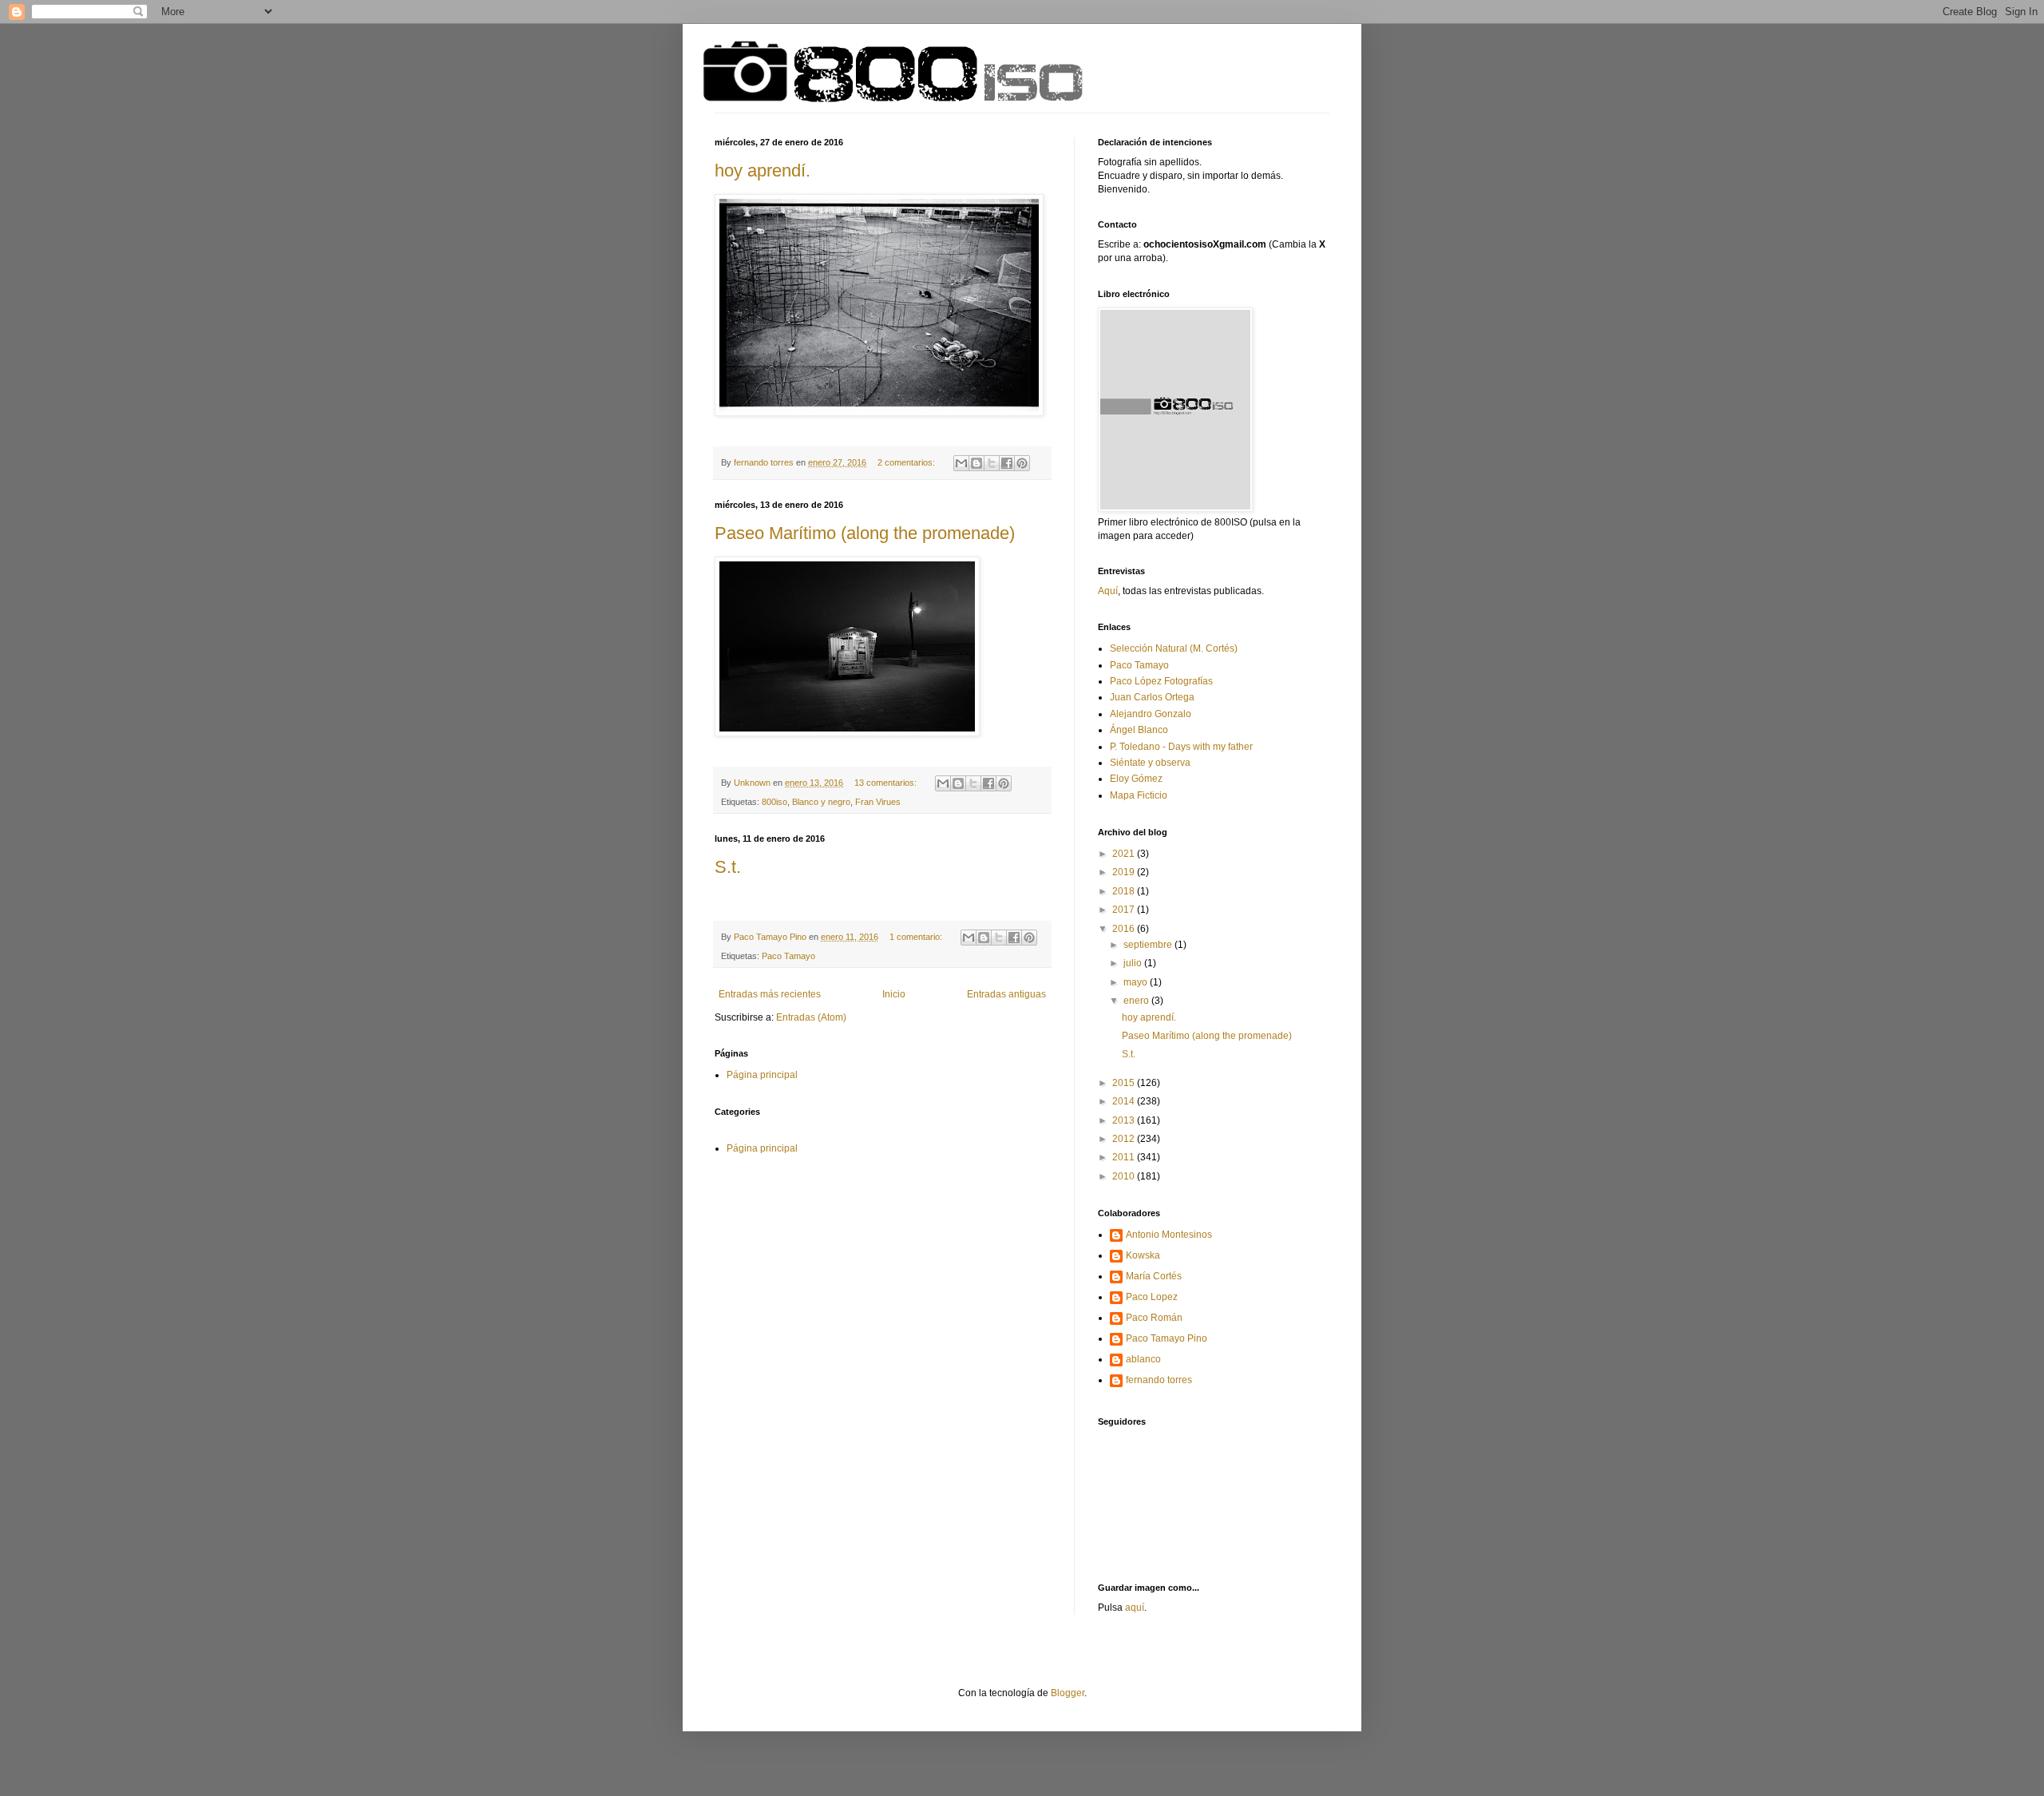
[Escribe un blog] (976, 463)
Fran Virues (878, 802)
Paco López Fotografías (1161, 681)
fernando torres (1159, 1380)
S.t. (728, 867)
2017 (1125, 910)
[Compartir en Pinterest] (1022, 463)
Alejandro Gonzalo (1151, 714)
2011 (1125, 1157)
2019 (1125, 872)
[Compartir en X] (992, 463)
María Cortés (1154, 1276)
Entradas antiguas (1006, 994)
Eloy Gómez (1136, 779)
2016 (1125, 929)
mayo (1137, 982)
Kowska (1143, 1255)
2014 (1125, 1101)
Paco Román (1154, 1318)
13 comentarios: (887, 783)
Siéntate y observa (1150, 763)
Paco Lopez (1152, 1297)
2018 (1125, 891)
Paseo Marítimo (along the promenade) (865, 533)
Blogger (1068, 1693)
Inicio (894, 994)
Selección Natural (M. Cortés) (1174, 648)
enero (1137, 1001)
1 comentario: (917, 937)
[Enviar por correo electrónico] (961, 463)
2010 (1125, 1176)
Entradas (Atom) (811, 1017)
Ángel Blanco (1139, 730)
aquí (1135, 1608)
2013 (1125, 1120)
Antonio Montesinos (1169, 1235)
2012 (1125, 1139)
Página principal (762, 1075)
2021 (1125, 854)
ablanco (1143, 1359)
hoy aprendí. (763, 170)
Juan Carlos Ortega (1152, 697)
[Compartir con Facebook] (1007, 463)
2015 (1125, 1083)
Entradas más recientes (770, 994)
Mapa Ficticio (1139, 795)
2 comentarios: (907, 462)
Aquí (1108, 591)
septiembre (1149, 945)
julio (1134, 963)
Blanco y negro (821, 802)
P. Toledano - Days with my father (1181, 747)
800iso (774, 802)
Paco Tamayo (788, 956)
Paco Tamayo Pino (1167, 1338)
